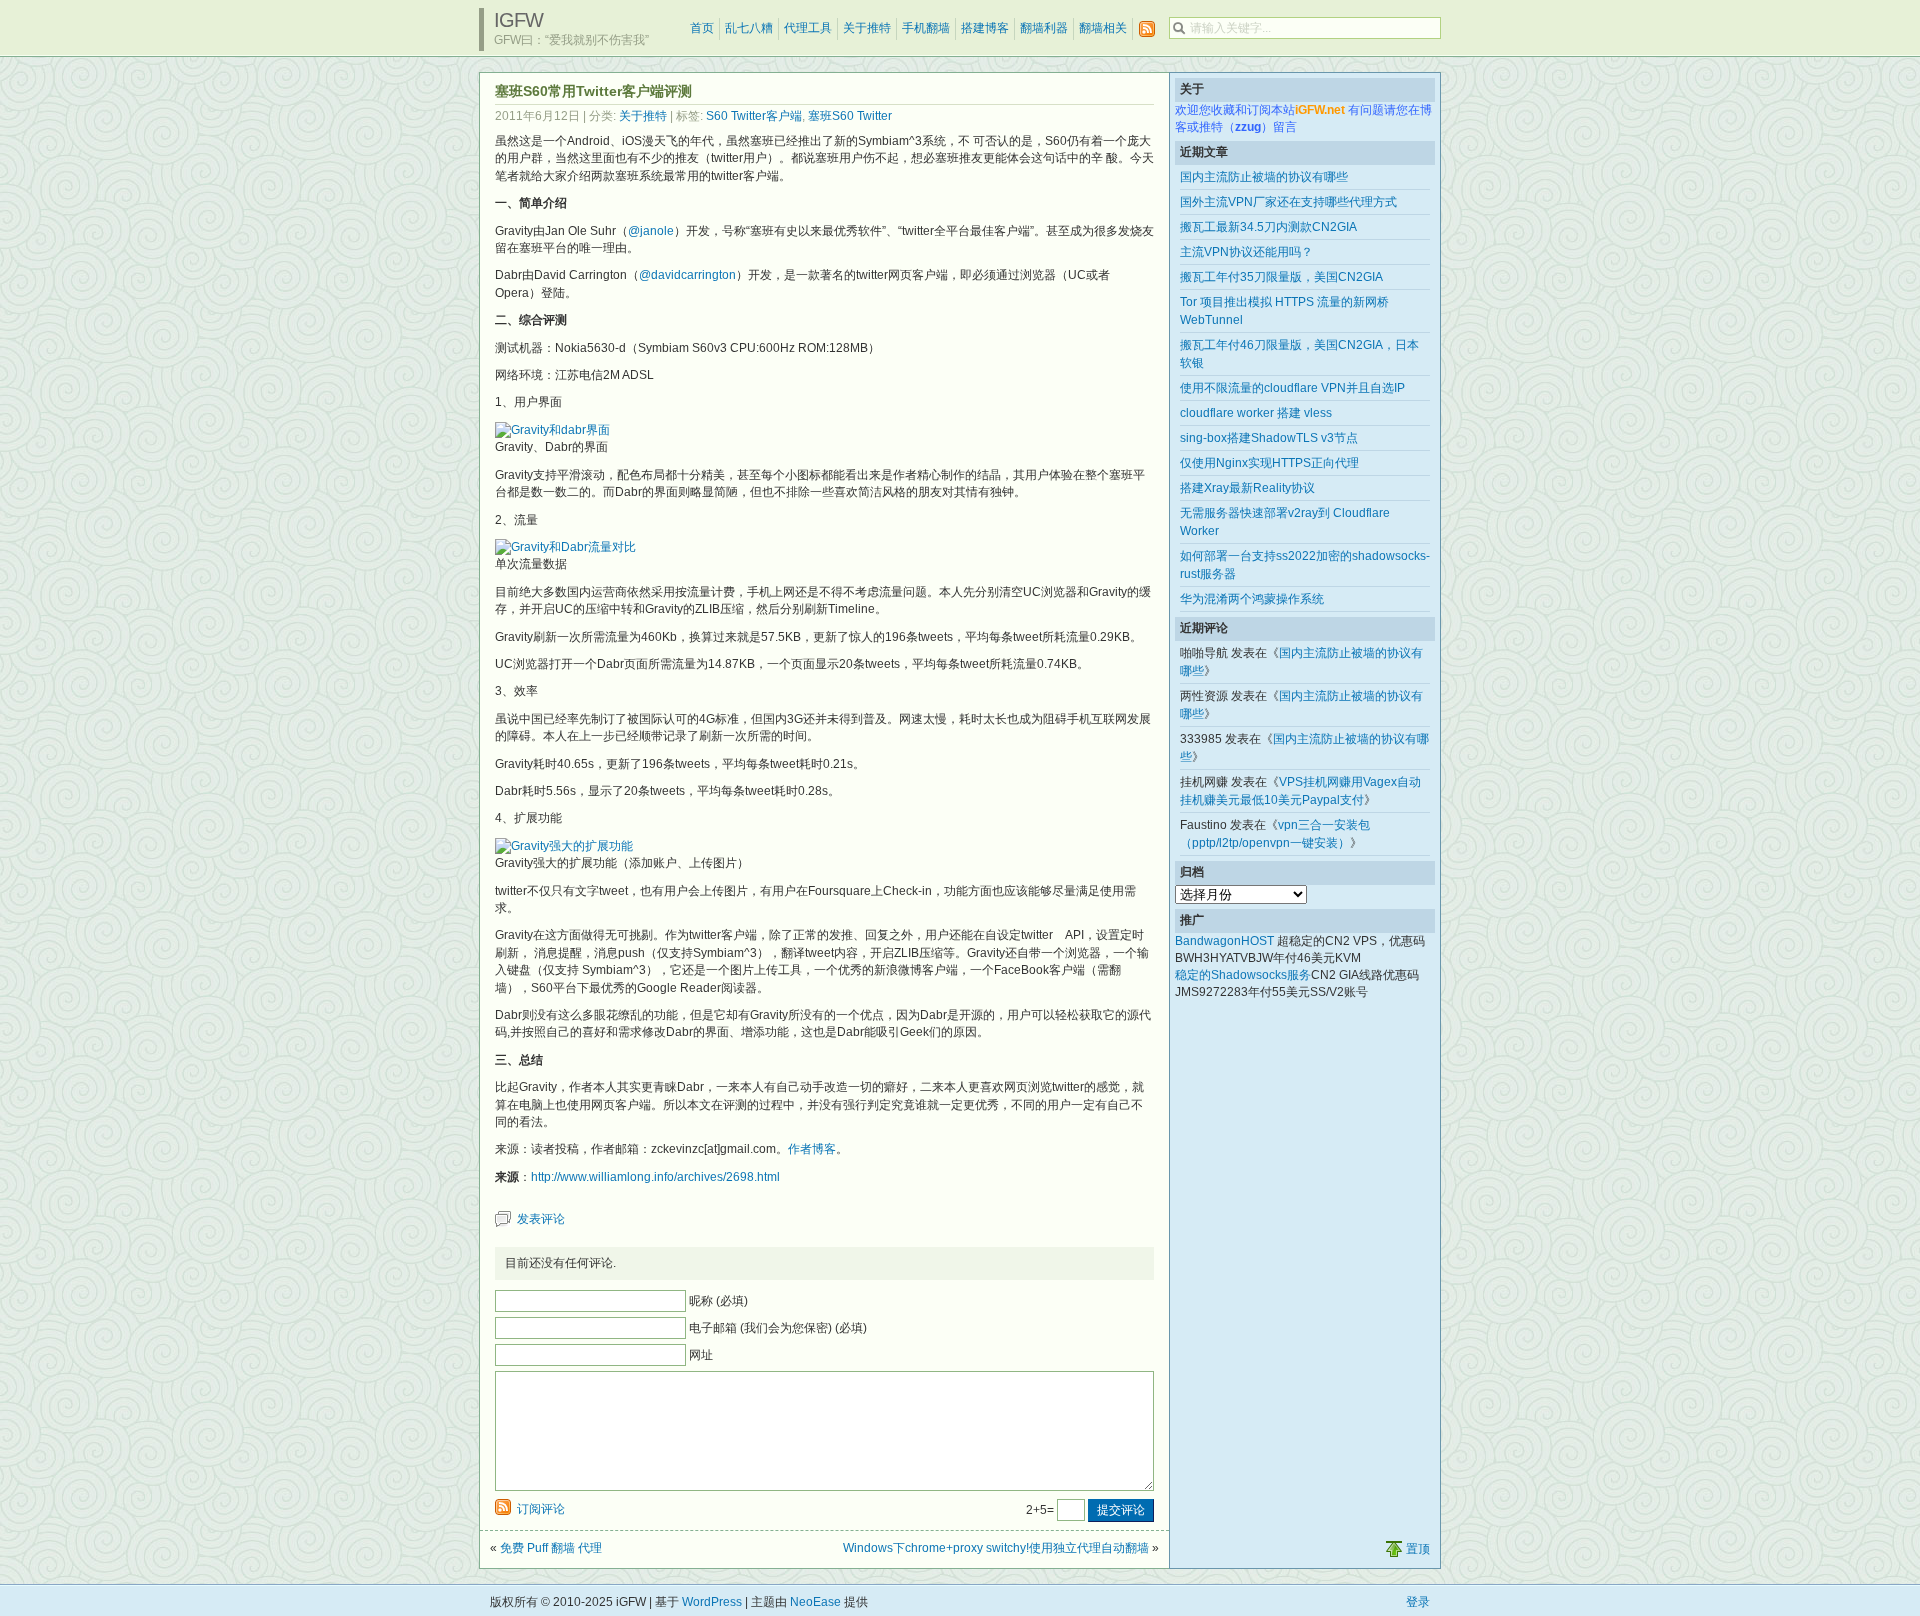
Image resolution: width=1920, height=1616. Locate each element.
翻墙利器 (1044, 28)
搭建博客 (985, 28)
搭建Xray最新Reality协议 (1247, 488)
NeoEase (815, 1602)
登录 (1418, 1602)
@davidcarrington (687, 275)
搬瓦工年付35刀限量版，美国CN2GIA (1281, 277)
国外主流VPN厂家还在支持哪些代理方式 (1288, 202)
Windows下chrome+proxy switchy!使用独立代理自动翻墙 (996, 1548)
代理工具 (808, 28)
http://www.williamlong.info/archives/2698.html (655, 1177)
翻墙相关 (1103, 28)
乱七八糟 (749, 28)
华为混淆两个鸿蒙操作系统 (1252, 599)
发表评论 (541, 1219)
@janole (651, 231)
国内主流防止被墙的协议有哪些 (1264, 177)
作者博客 (812, 1149)
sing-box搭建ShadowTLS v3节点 (1269, 438)
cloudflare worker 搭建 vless (1256, 413)
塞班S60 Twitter (850, 116)
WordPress (712, 1602)
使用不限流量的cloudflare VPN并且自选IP (1292, 388)
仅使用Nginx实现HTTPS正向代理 (1269, 463)
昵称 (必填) (718, 1301)
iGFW (518, 20)
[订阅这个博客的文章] (1147, 29)
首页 (702, 28)
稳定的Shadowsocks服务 (1243, 975)
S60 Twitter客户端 (754, 116)
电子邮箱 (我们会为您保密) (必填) (778, 1328)
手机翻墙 (926, 28)
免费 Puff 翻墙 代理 (551, 1548)
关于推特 (867, 28)
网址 (701, 1355)
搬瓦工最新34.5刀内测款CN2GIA (1268, 227)
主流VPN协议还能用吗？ (1246, 252)
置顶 (1418, 1549)
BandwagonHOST (1224, 941)
